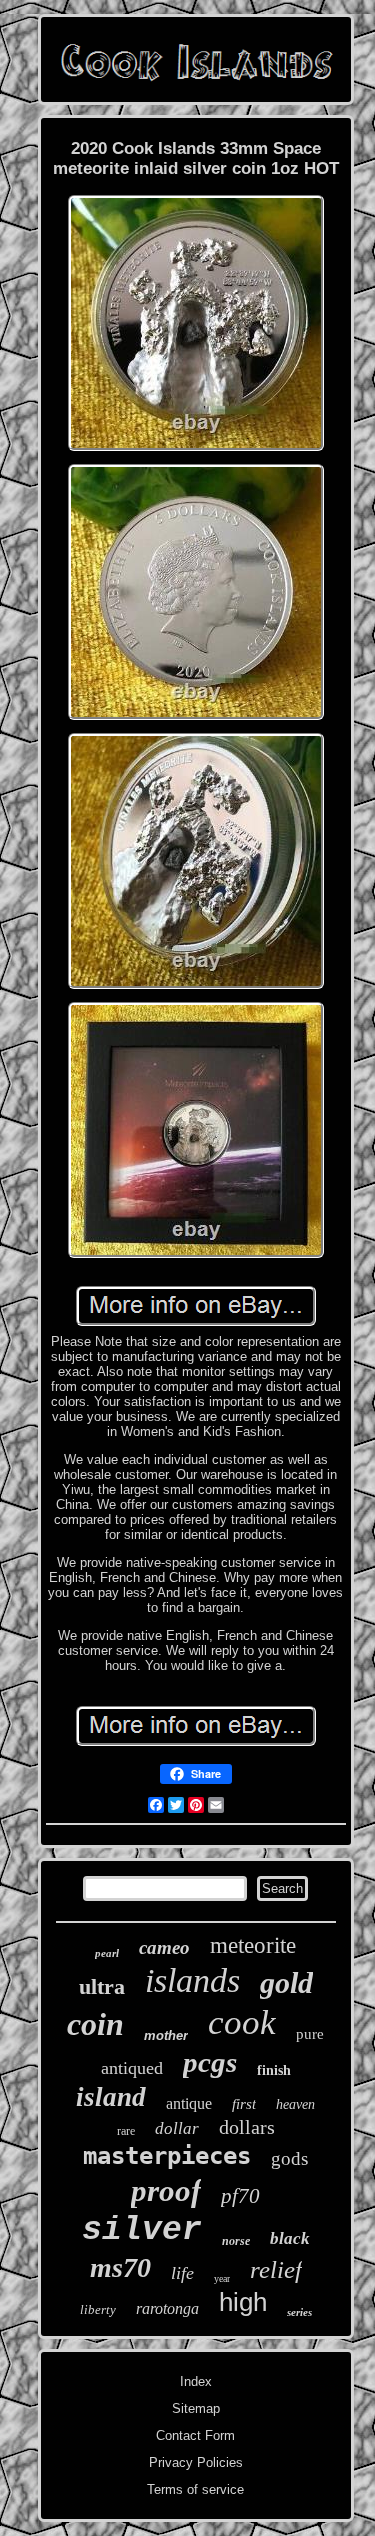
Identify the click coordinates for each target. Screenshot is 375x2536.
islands (192, 1980)
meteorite (253, 1945)
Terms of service (195, 2489)
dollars (247, 2127)
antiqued (132, 2068)
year (222, 2278)
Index (196, 2381)
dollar (177, 2128)
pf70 (240, 2196)
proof (166, 2190)
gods (289, 2158)
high (243, 2302)
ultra (102, 1986)
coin (95, 2024)
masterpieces (167, 2156)
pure (310, 2034)
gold (286, 1982)
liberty (98, 2309)
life (182, 2273)
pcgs (210, 2062)
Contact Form (195, 2435)
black (290, 2238)
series (299, 2312)
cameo (164, 1947)
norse (236, 2241)
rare (126, 2131)
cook (242, 2022)
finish (274, 2070)
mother (166, 2035)
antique (189, 2103)
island (111, 2097)
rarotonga (167, 2308)
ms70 (120, 2267)
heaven (295, 2104)
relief (276, 2269)
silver (142, 2230)
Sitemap (196, 2408)
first (244, 2104)
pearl (107, 1953)
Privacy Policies (196, 2462)
